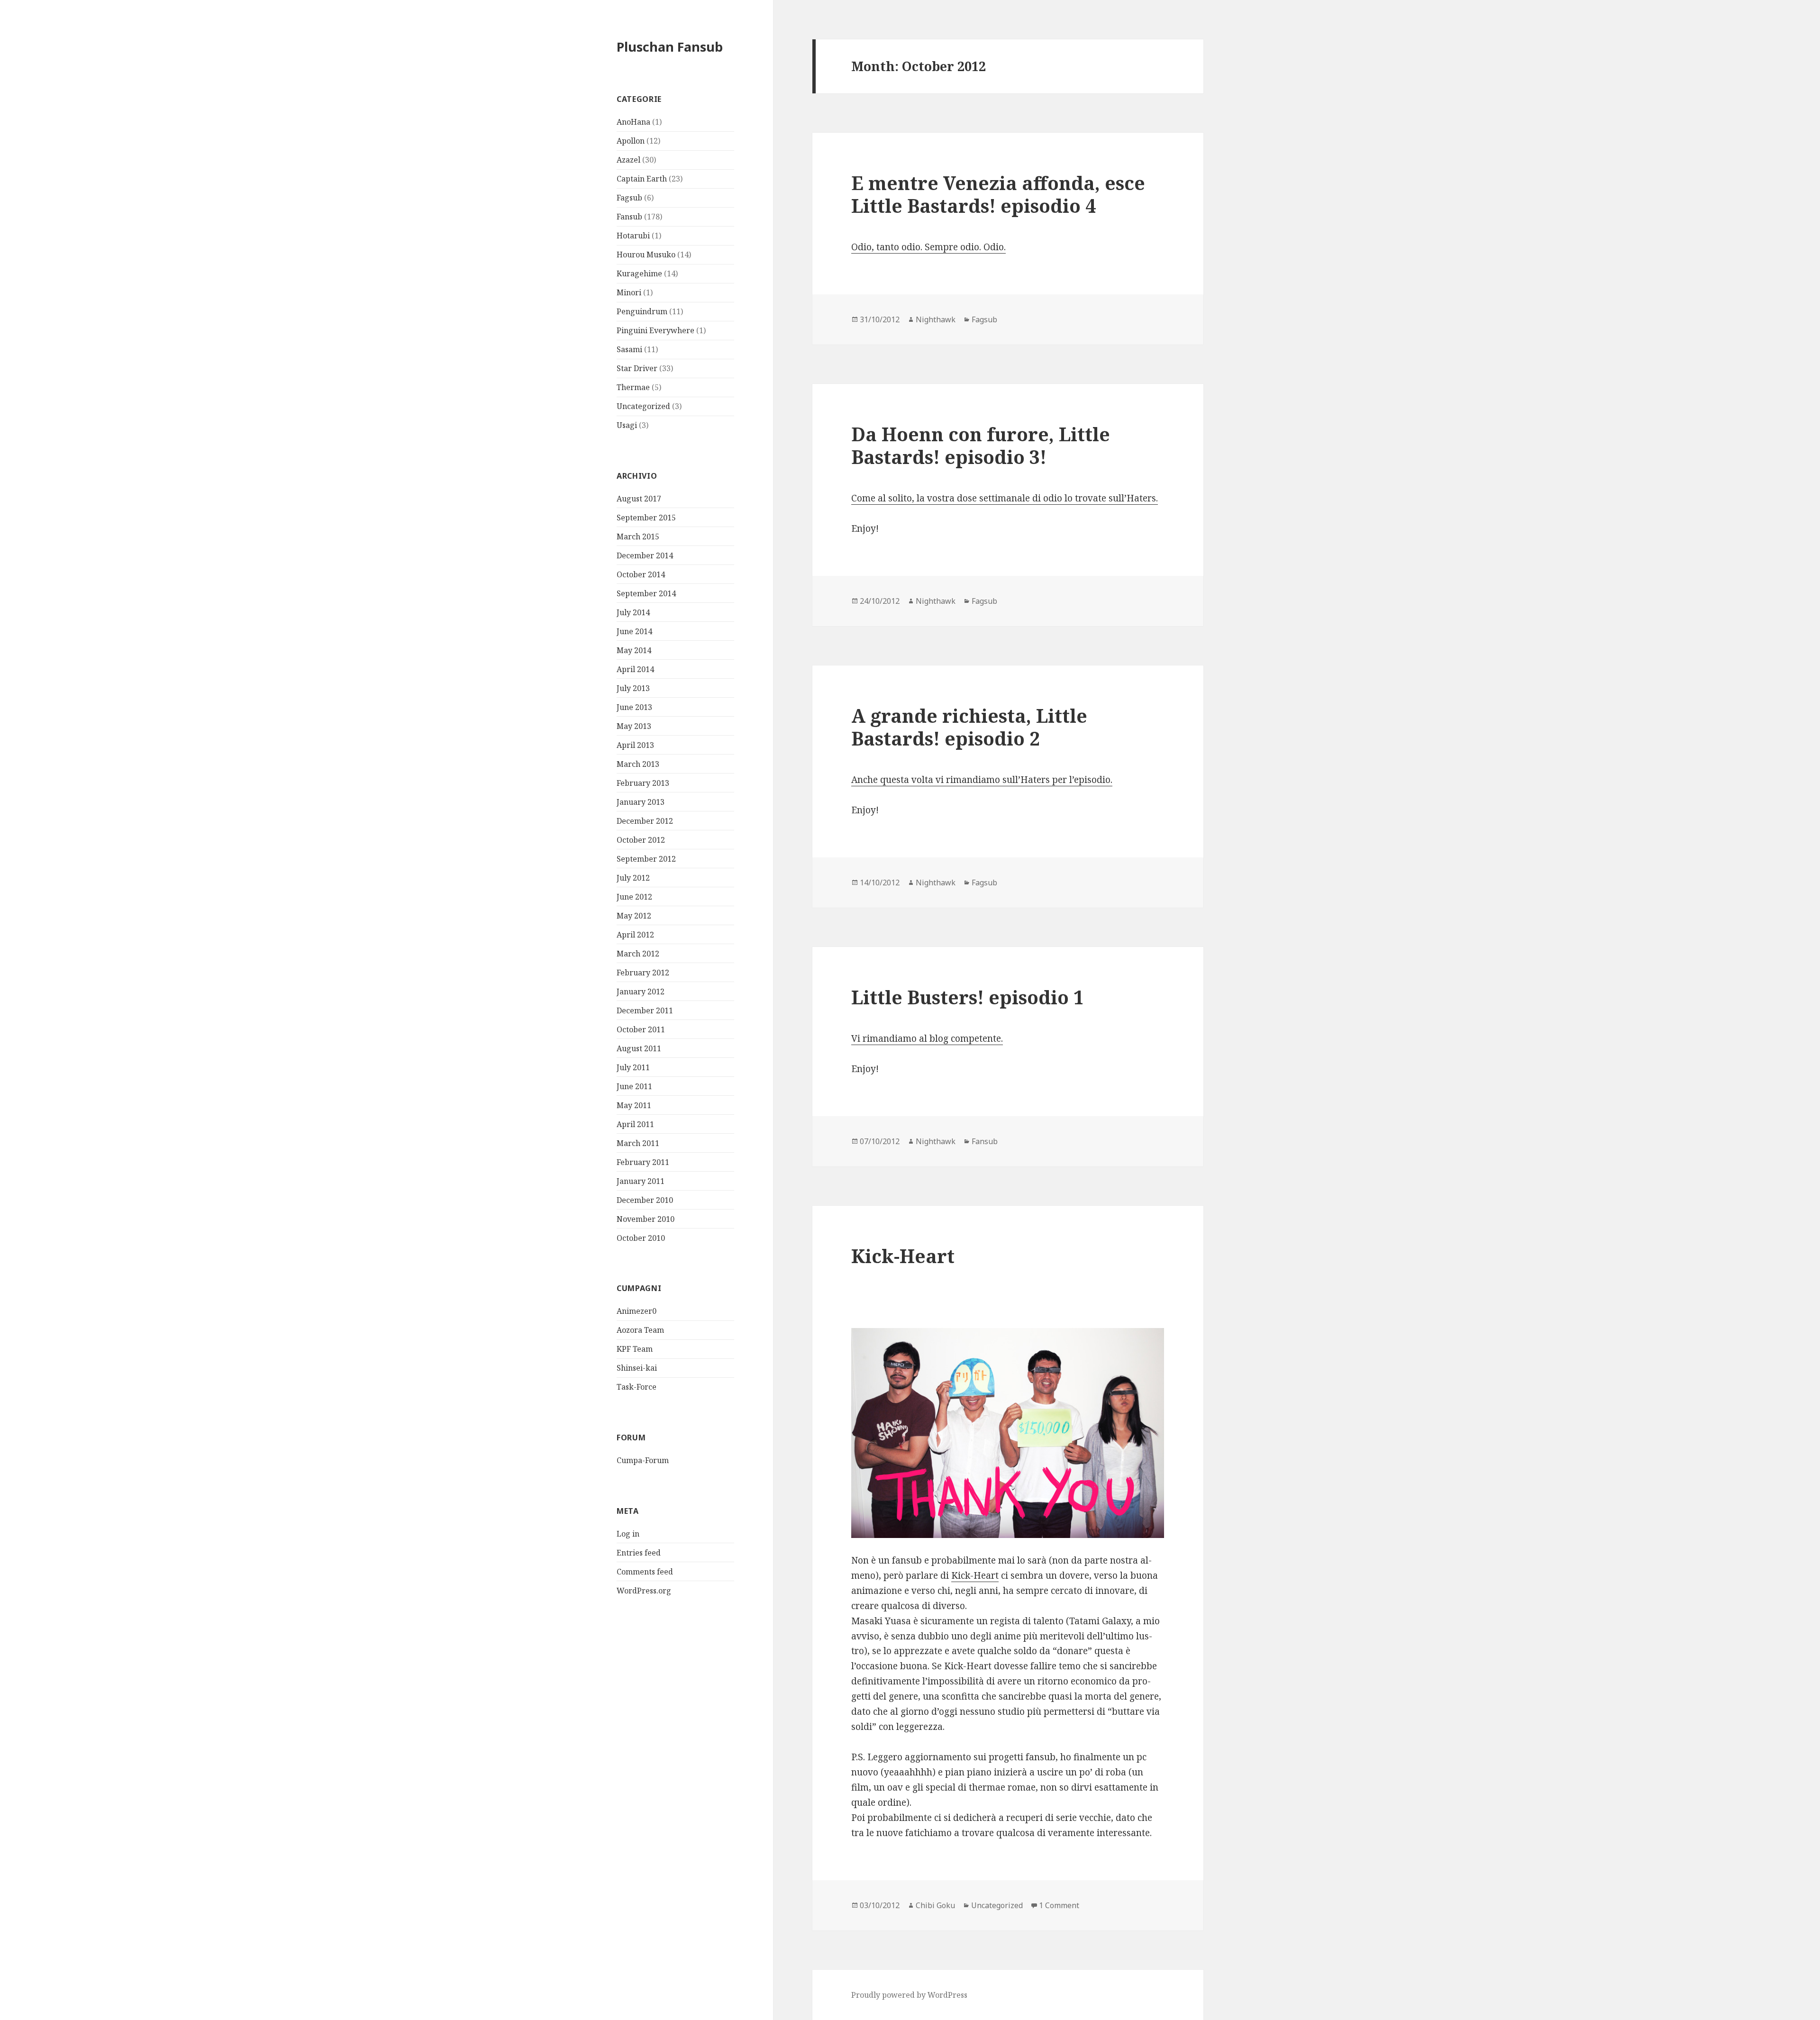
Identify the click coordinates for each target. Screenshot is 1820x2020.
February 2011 (643, 1162)
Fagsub (629, 198)
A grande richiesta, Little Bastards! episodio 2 (969, 727)
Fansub (629, 217)
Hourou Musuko (646, 255)
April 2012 (635, 935)
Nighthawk (936, 319)
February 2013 (643, 783)
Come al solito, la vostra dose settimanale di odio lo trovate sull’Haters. (1005, 498)
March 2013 (638, 764)
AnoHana (633, 122)
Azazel (628, 160)
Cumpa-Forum (643, 1460)
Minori (629, 292)
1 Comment (1059, 1905)
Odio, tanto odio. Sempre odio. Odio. (928, 247)
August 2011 (639, 1048)
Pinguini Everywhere (655, 330)
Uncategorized (643, 406)
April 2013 (635, 745)
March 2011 (638, 1143)
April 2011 (635, 1124)
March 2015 (638, 537)
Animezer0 (637, 1311)
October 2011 (641, 1029)
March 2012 (638, 954)
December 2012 (645, 821)
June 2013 (634, 707)
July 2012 (633, 878)
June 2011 (634, 1086)
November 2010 (646, 1219)
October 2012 (641, 840)
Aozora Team (640, 1330)
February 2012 (643, 973)
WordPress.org (644, 1591)
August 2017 (639, 499)
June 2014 (634, 631)
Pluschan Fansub (670, 47)
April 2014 (635, 669)
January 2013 (641, 802)
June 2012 (634, 897)
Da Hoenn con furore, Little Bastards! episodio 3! (981, 445)
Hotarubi (633, 236)
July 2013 (633, 688)
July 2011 (633, 1067)
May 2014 (634, 650)
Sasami (629, 349)
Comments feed (645, 1572)
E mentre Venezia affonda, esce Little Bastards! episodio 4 (998, 194)
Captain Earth (642, 179)
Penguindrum (642, 311)
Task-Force (637, 1387)
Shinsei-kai (637, 1368)
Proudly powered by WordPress (909, 1995)
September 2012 (646, 859)
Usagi (627, 425)
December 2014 (645, 555)
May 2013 (634, 726)
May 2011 (634, 1105)
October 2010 (641, 1238)
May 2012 (634, 916)
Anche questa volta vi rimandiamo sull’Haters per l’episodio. (982, 780)
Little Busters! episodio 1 (968, 997)
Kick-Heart (903, 1256)
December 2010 (645, 1200)
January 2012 (641, 992)
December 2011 (645, 1010)
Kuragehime (639, 273)
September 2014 (646, 593)
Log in (628, 1534)
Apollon (631, 141)
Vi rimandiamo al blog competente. (927, 1038)
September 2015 (646, 518)
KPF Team (635, 1349)
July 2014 (633, 612)
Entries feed (639, 1553)
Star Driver (637, 368)
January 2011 (641, 1181)
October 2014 (641, 574)
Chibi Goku (935, 1905)
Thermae (633, 387)
